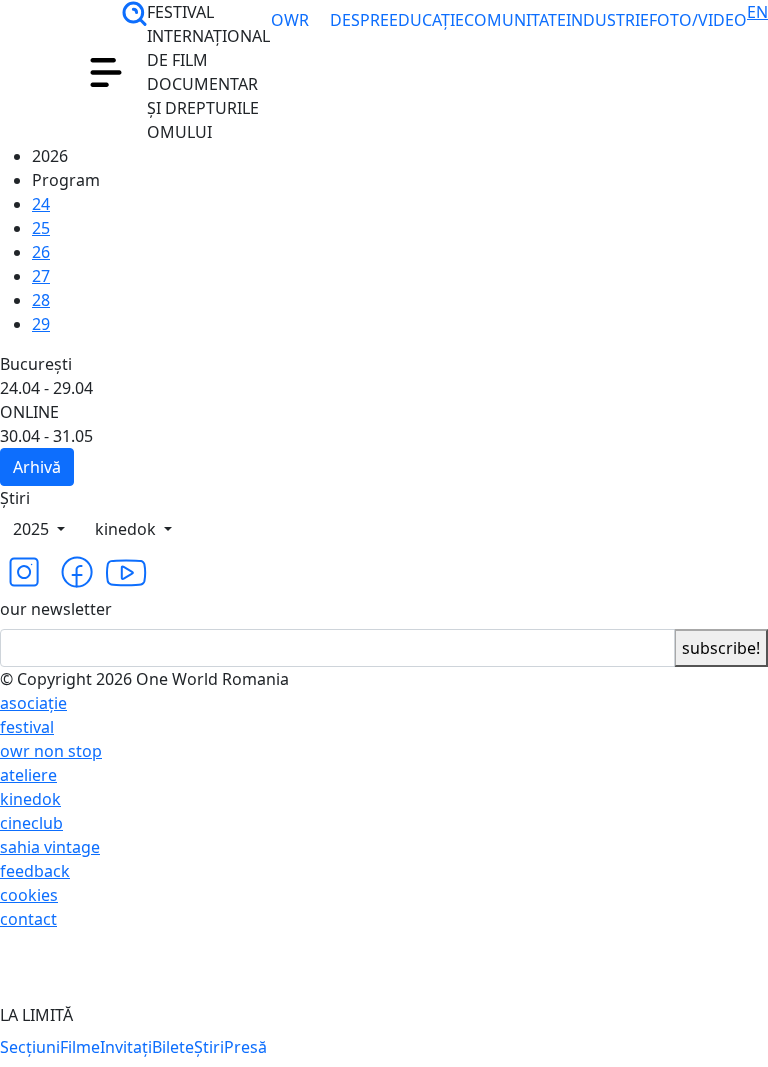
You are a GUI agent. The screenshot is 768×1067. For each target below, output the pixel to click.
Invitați (126, 1047)
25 (41, 228)
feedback (35, 871)
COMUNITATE (515, 20)
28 (41, 300)
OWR (290, 44)
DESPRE (359, 20)
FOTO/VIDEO (698, 20)
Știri (209, 1047)
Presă (245, 1047)
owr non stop (51, 751)
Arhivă (37, 467)
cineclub (31, 823)
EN (757, 12)
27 (41, 276)
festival (27, 727)
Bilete (173, 1047)
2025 (33, 529)
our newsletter (56, 609)
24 (41, 204)
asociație (33, 703)
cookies (29, 895)
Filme (80, 1047)
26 (41, 252)
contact (28, 919)
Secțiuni (30, 1047)
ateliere (28, 775)
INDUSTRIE (607, 20)
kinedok (127, 529)
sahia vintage (50, 847)
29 (41, 324)
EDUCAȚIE (426, 20)
